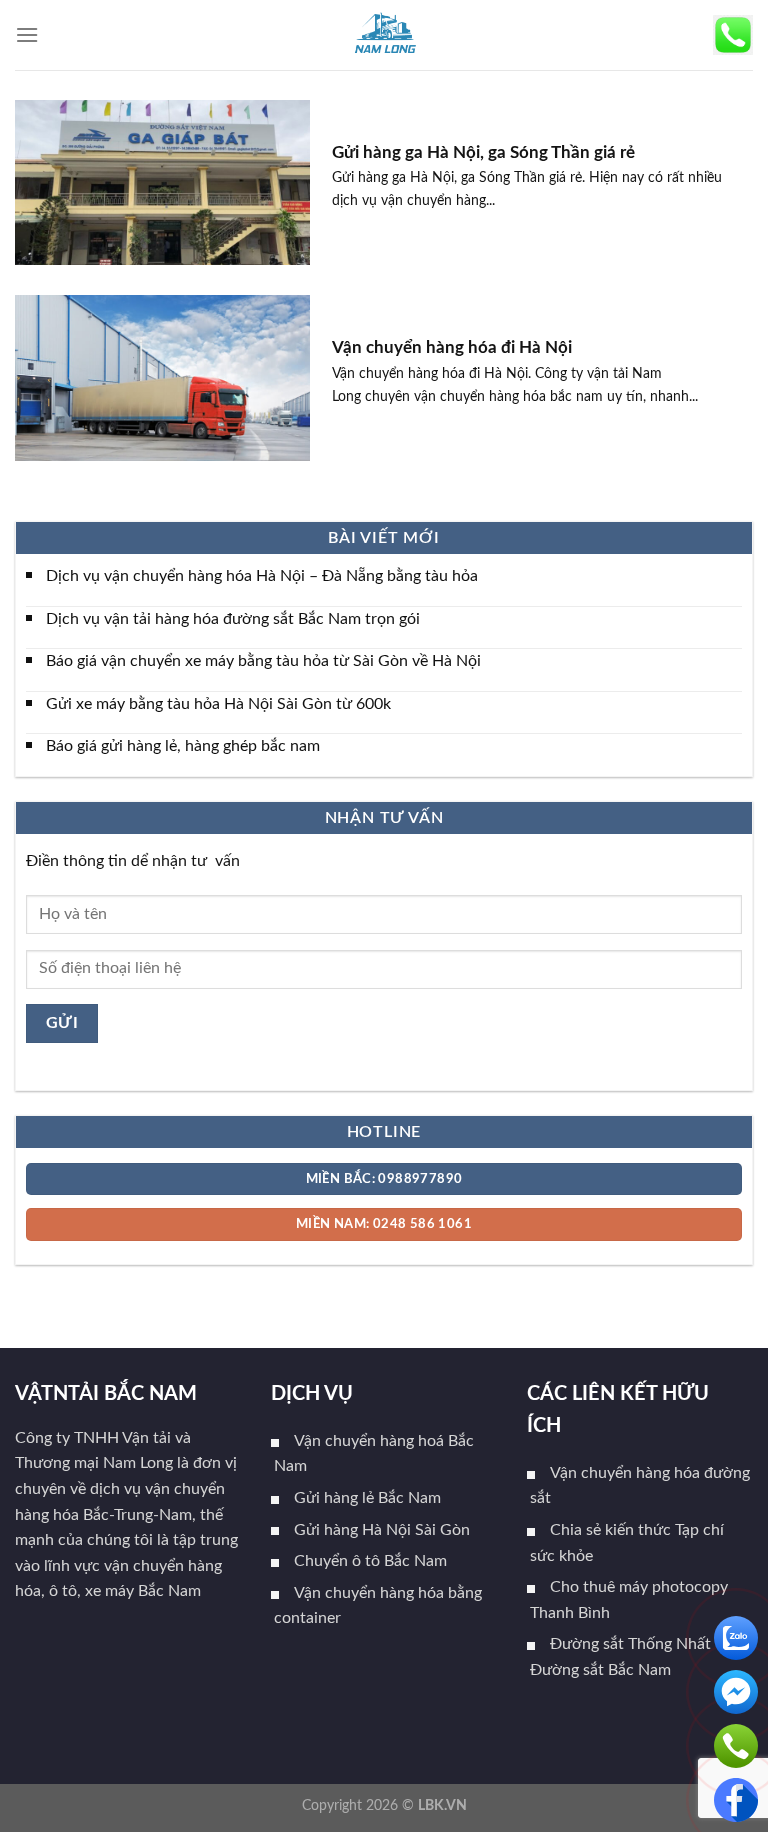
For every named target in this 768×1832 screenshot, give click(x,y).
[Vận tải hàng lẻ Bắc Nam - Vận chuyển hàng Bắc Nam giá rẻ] (384, 35)
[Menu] (27, 34)
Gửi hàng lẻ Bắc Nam (367, 1498)
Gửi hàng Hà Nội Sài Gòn (382, 1530)
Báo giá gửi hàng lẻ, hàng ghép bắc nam (183, 746)
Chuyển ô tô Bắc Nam (370, 1561)
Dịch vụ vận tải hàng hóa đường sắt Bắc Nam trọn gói (233, 618)
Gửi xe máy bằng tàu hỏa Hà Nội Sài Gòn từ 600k (218, 703)
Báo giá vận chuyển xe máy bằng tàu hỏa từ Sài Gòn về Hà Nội (263, 661)
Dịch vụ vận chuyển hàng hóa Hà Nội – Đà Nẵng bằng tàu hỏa (262, 576)
